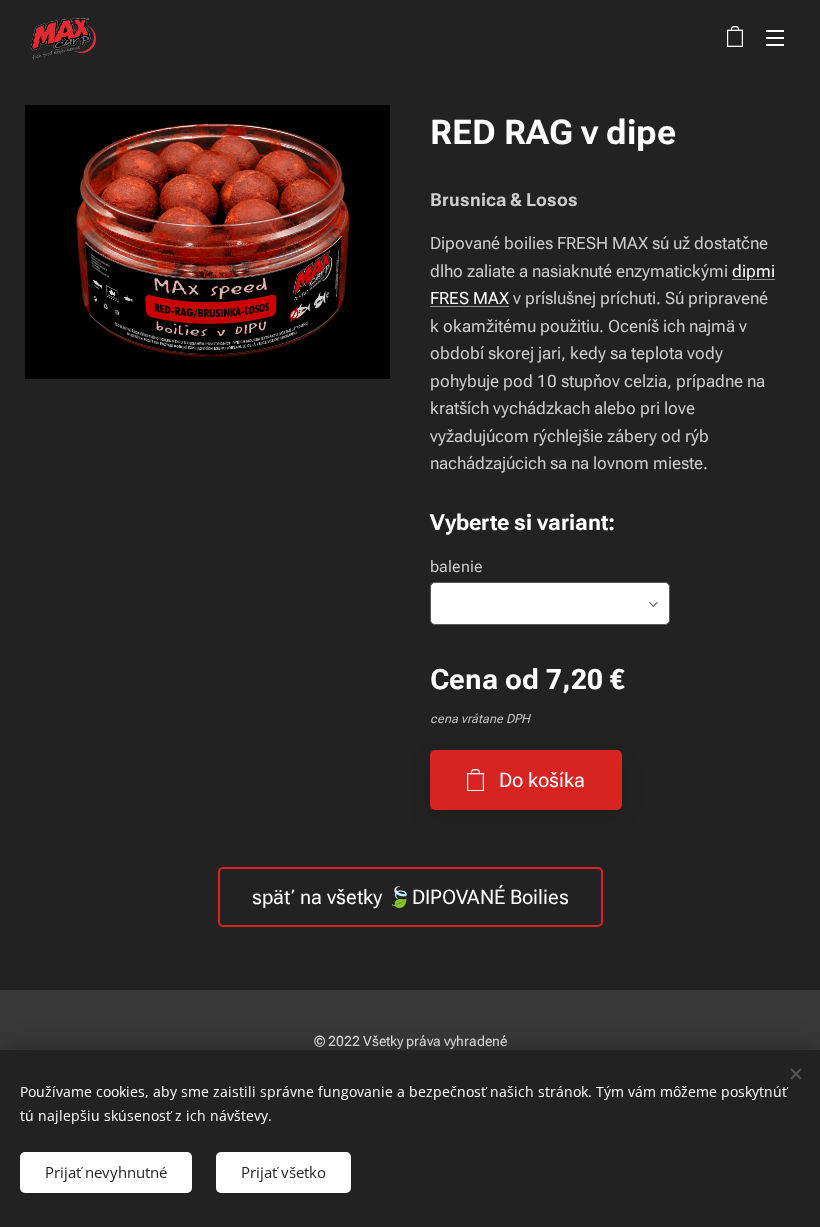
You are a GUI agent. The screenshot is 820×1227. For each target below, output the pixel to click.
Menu (775, 37)
